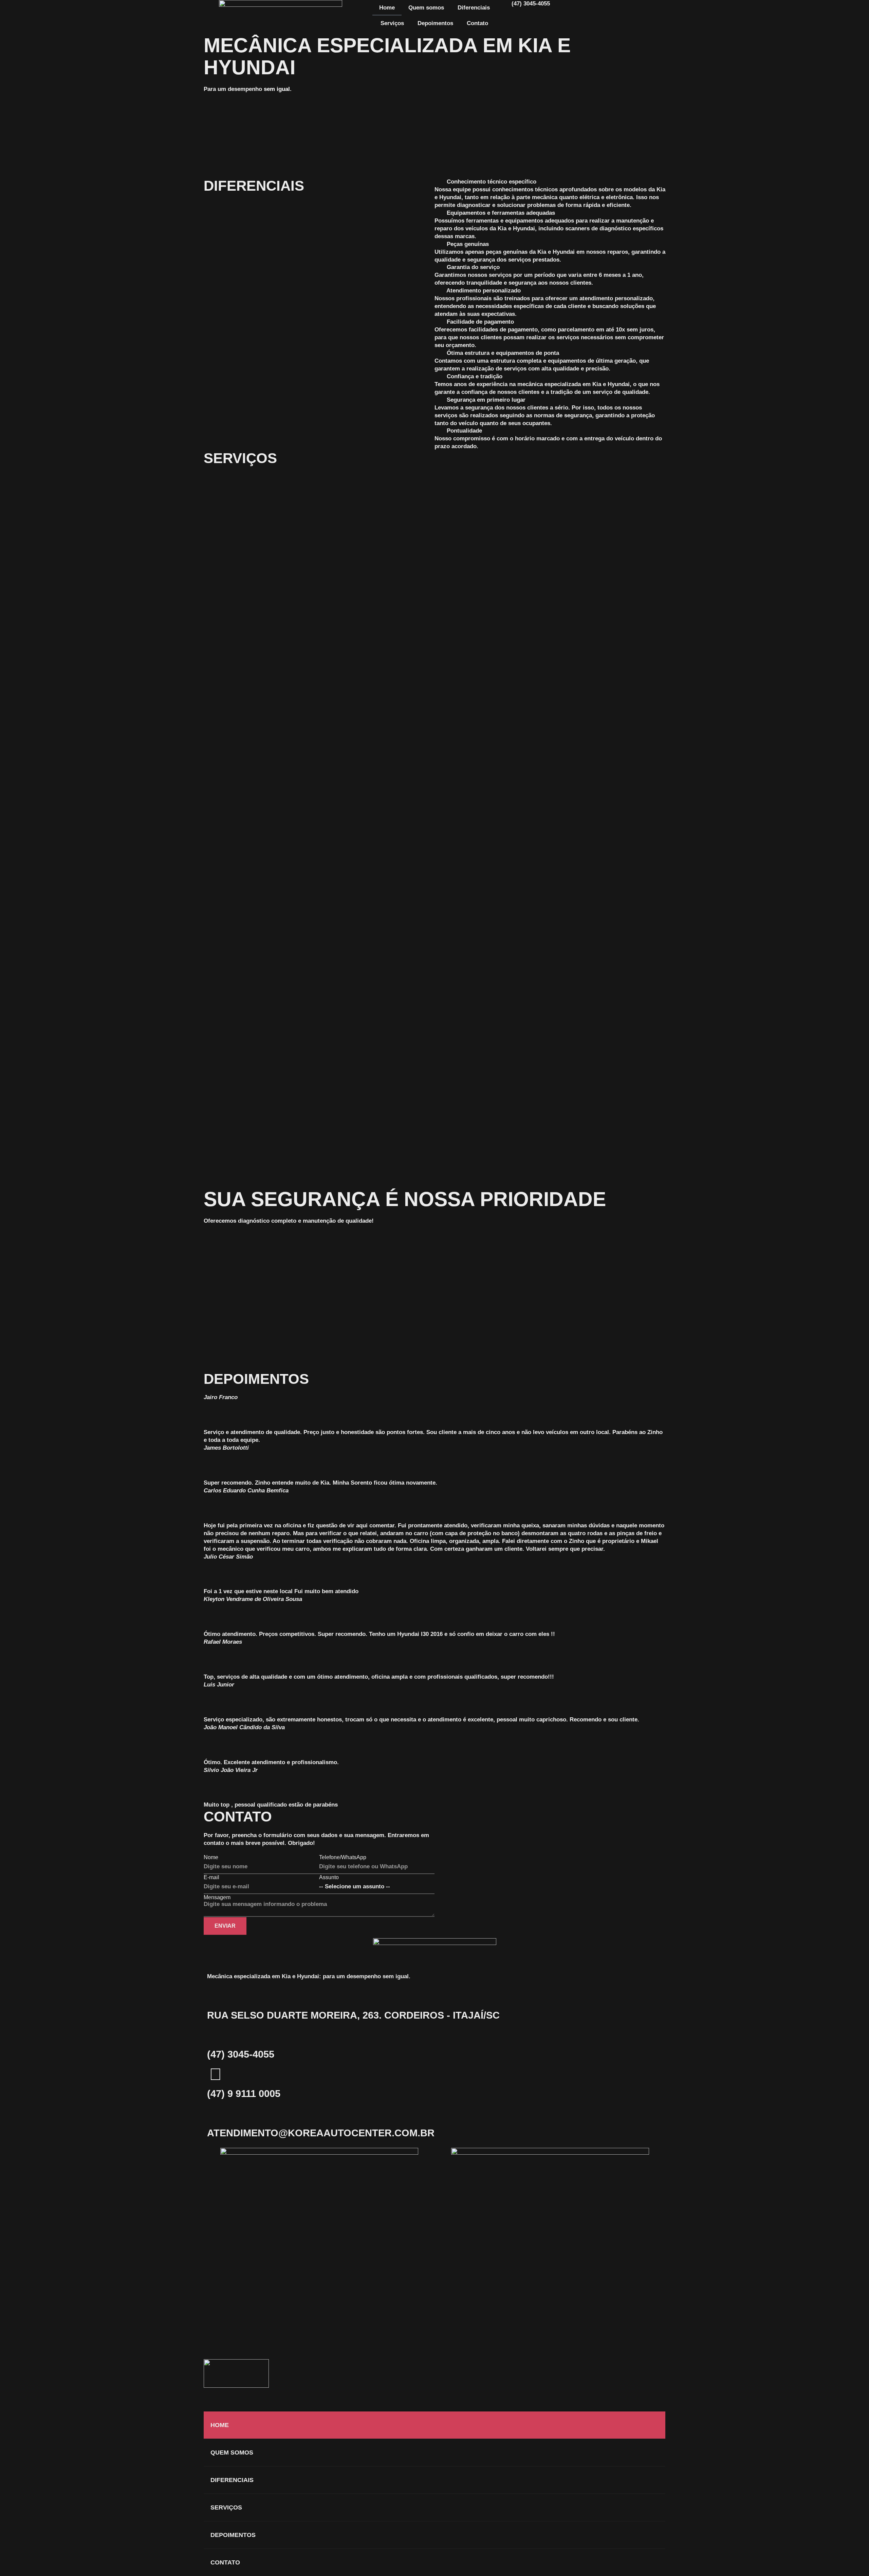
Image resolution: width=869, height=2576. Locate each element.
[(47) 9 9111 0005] (216, 2074)
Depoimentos (435, 23)
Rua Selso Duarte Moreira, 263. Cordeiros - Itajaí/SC (353, 2015)
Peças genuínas (468, 244)
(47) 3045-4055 (241, 2054)
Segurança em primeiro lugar (486, 400)
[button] (550, 182)
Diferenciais (474, 8)
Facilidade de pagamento (480, 322)
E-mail (211, 1877)
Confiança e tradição (475, 376)
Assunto (329, 1877)
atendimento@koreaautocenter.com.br (321, 2133)
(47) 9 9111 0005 (244, 2094)
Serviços (392, 23)
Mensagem (217, 1897)
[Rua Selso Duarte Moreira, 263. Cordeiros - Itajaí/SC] (216, 1996)
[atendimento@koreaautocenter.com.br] (216, 2114)
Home (387, 8)
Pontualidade (464, 431)
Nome (211, 1857)
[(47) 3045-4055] (216, 2035)
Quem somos (426, 8)
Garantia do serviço (473, 267)
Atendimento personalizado (484, 291)
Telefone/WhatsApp (343, 1857)
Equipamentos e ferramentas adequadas (501, 213)
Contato (477, 23)
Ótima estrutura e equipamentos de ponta (503, 353)
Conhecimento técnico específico (492, 182)
